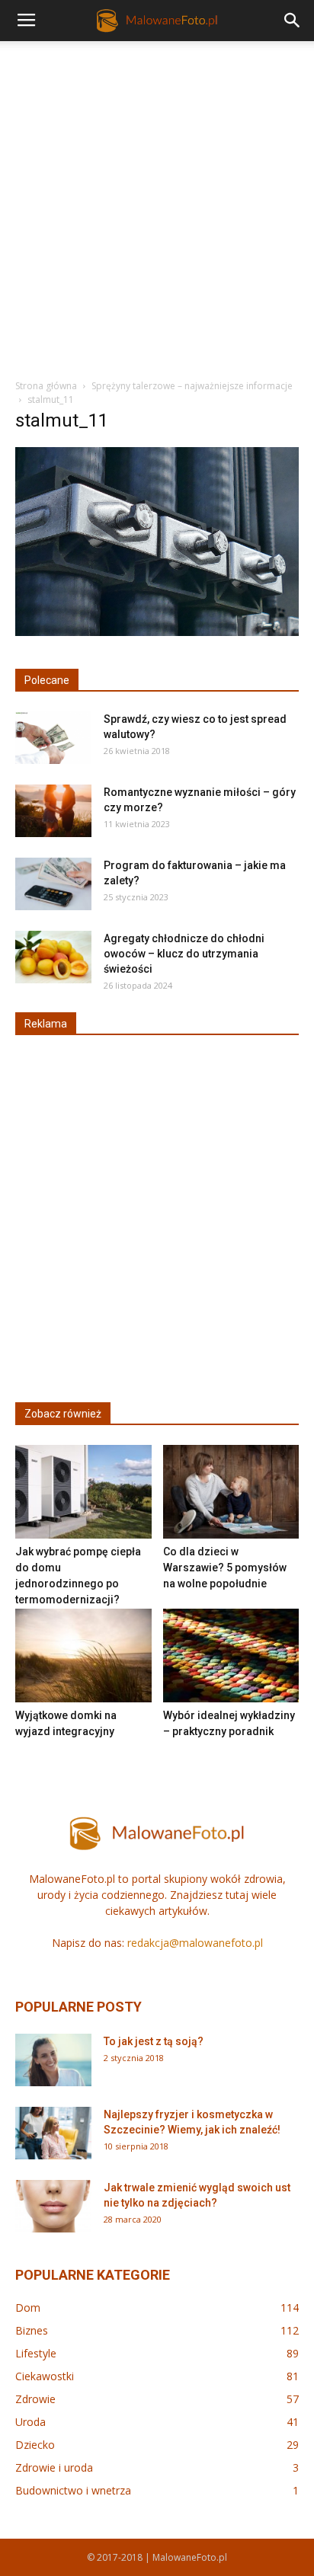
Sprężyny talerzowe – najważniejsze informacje (192, 386)
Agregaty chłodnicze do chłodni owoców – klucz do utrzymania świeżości (184, 954)
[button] (293, 21)
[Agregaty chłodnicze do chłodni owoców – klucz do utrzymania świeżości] (53, 957)
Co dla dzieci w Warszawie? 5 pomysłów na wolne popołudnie (225, 1568)
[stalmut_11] (157, 632)
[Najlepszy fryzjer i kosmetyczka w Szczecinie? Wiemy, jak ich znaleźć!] (53, 2133)
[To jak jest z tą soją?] (53, 2060)
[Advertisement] (157, 206)
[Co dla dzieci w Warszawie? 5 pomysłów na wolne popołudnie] (231, 1492)
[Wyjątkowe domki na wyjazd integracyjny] (83, 1656)
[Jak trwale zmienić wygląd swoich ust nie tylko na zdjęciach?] (53, 2207)
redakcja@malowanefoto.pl (195, 1943)
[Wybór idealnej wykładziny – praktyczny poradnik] (231, 1656)
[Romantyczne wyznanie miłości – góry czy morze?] (53, 811)
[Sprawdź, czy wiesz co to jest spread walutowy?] (53, 738)
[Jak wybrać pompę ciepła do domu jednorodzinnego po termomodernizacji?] (83, 1492)
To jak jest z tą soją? (154, 2041)
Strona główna (46, 386)
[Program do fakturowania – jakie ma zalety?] (53, 884)
